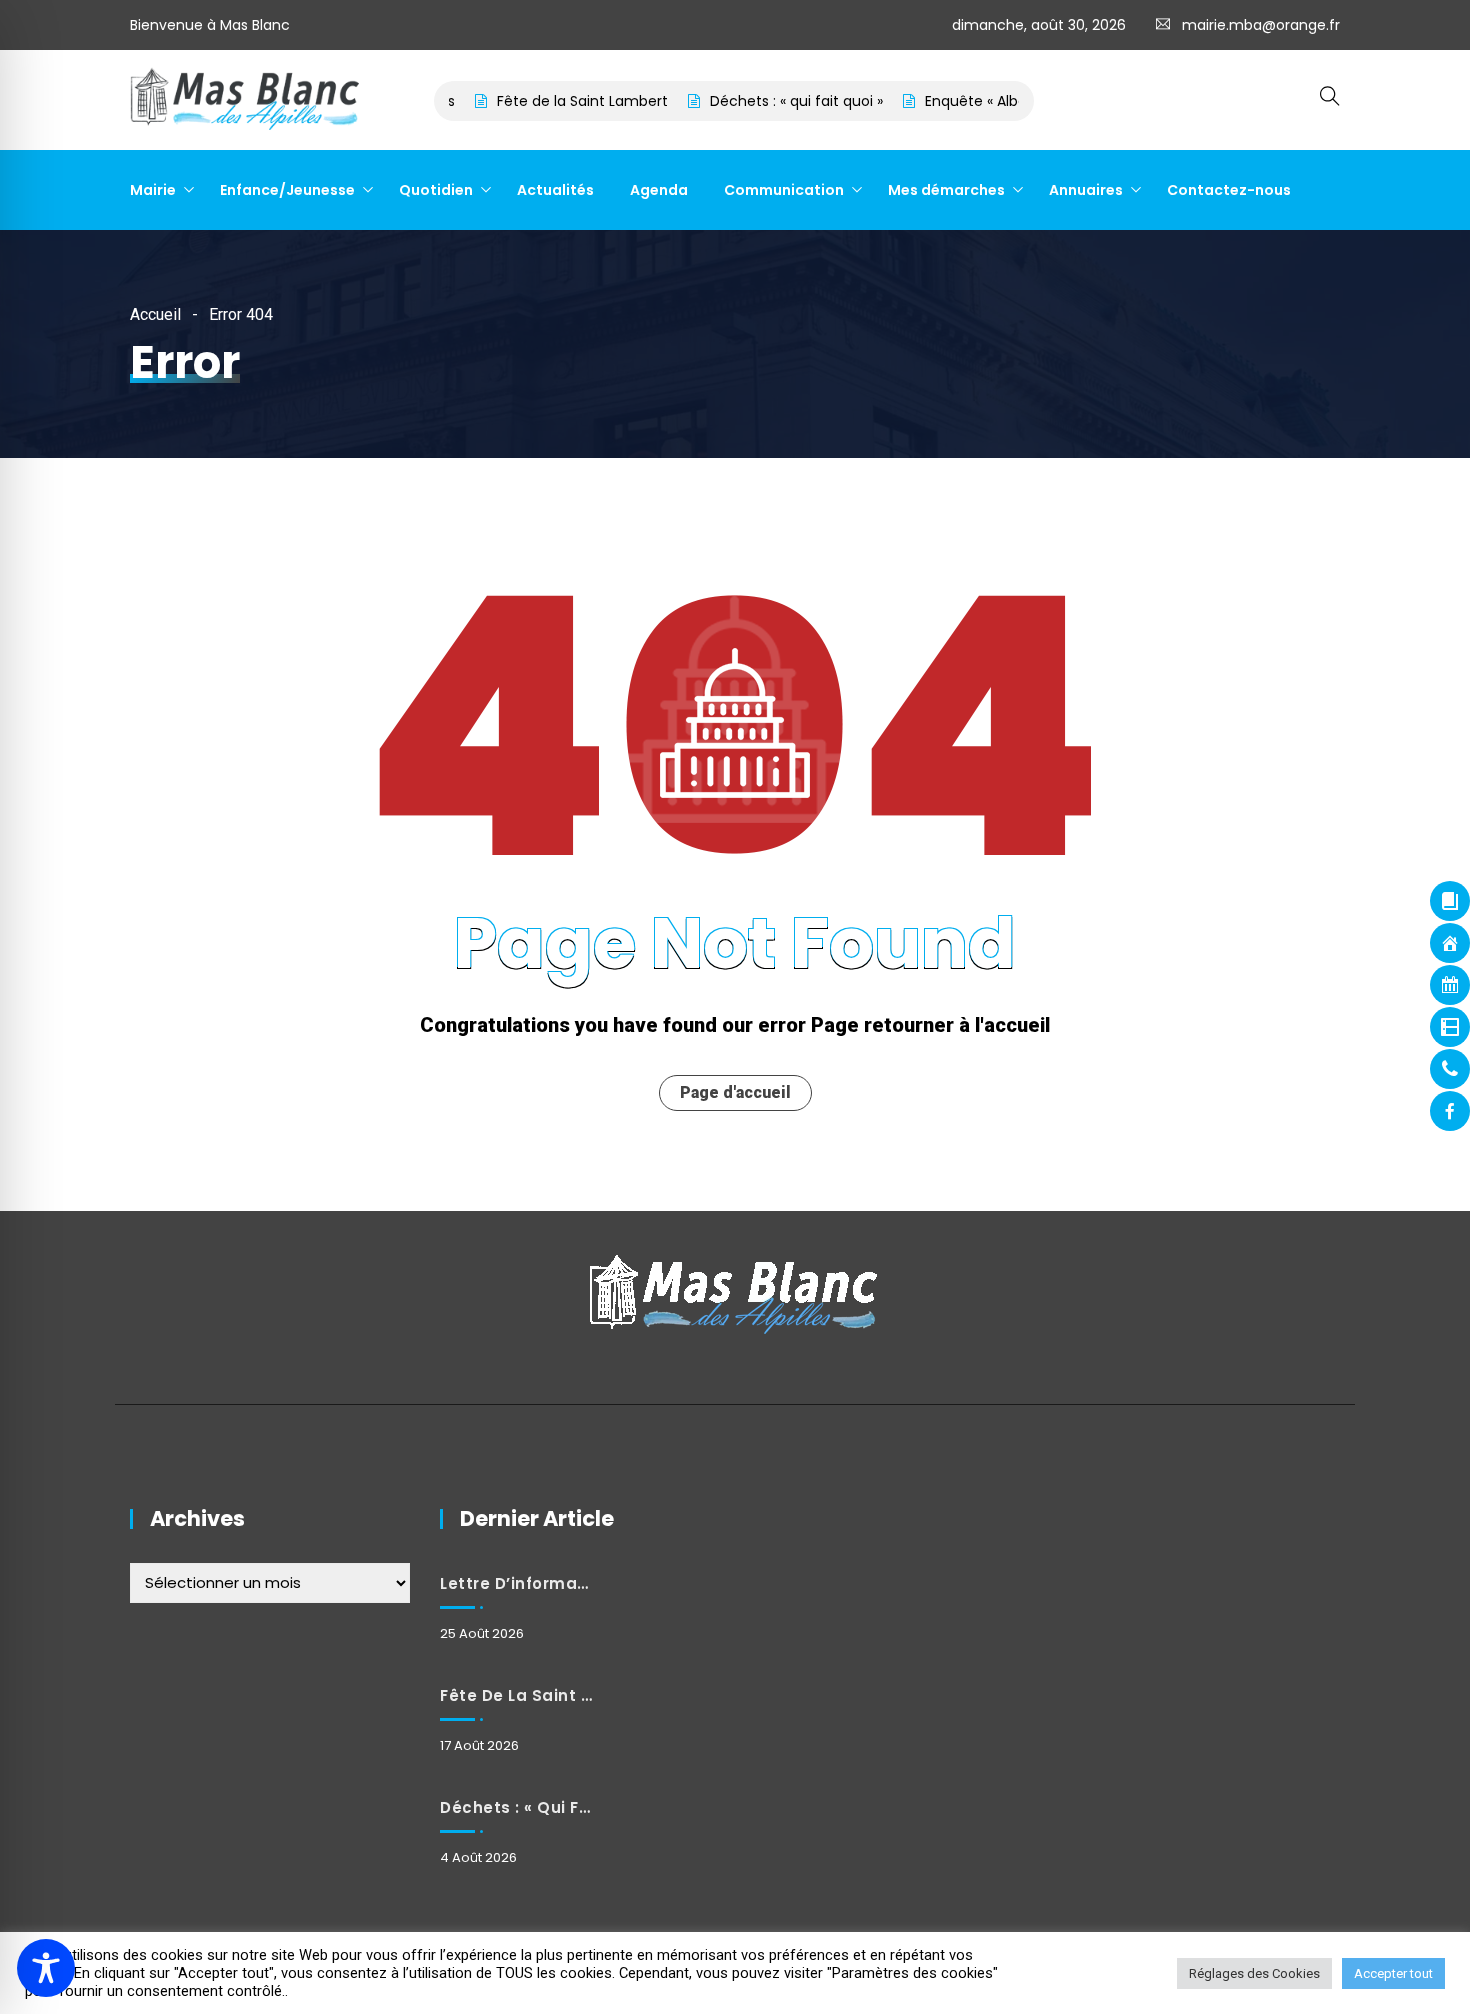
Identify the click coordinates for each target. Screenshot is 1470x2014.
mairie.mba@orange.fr (1261, 25)
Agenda (659, 190)
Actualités (555, 190)
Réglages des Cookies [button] (1254, 1973)
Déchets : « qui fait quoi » (763, 101)
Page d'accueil (735, 1092)
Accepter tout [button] (1393, 1973)
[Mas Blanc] (246, 101)
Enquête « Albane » (957, 101)
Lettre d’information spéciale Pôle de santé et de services (516, 1583)
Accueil (155, 314)
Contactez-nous (1229, 190)
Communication (784, 190)
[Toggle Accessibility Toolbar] (46, 1968)
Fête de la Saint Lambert (549, 101)
